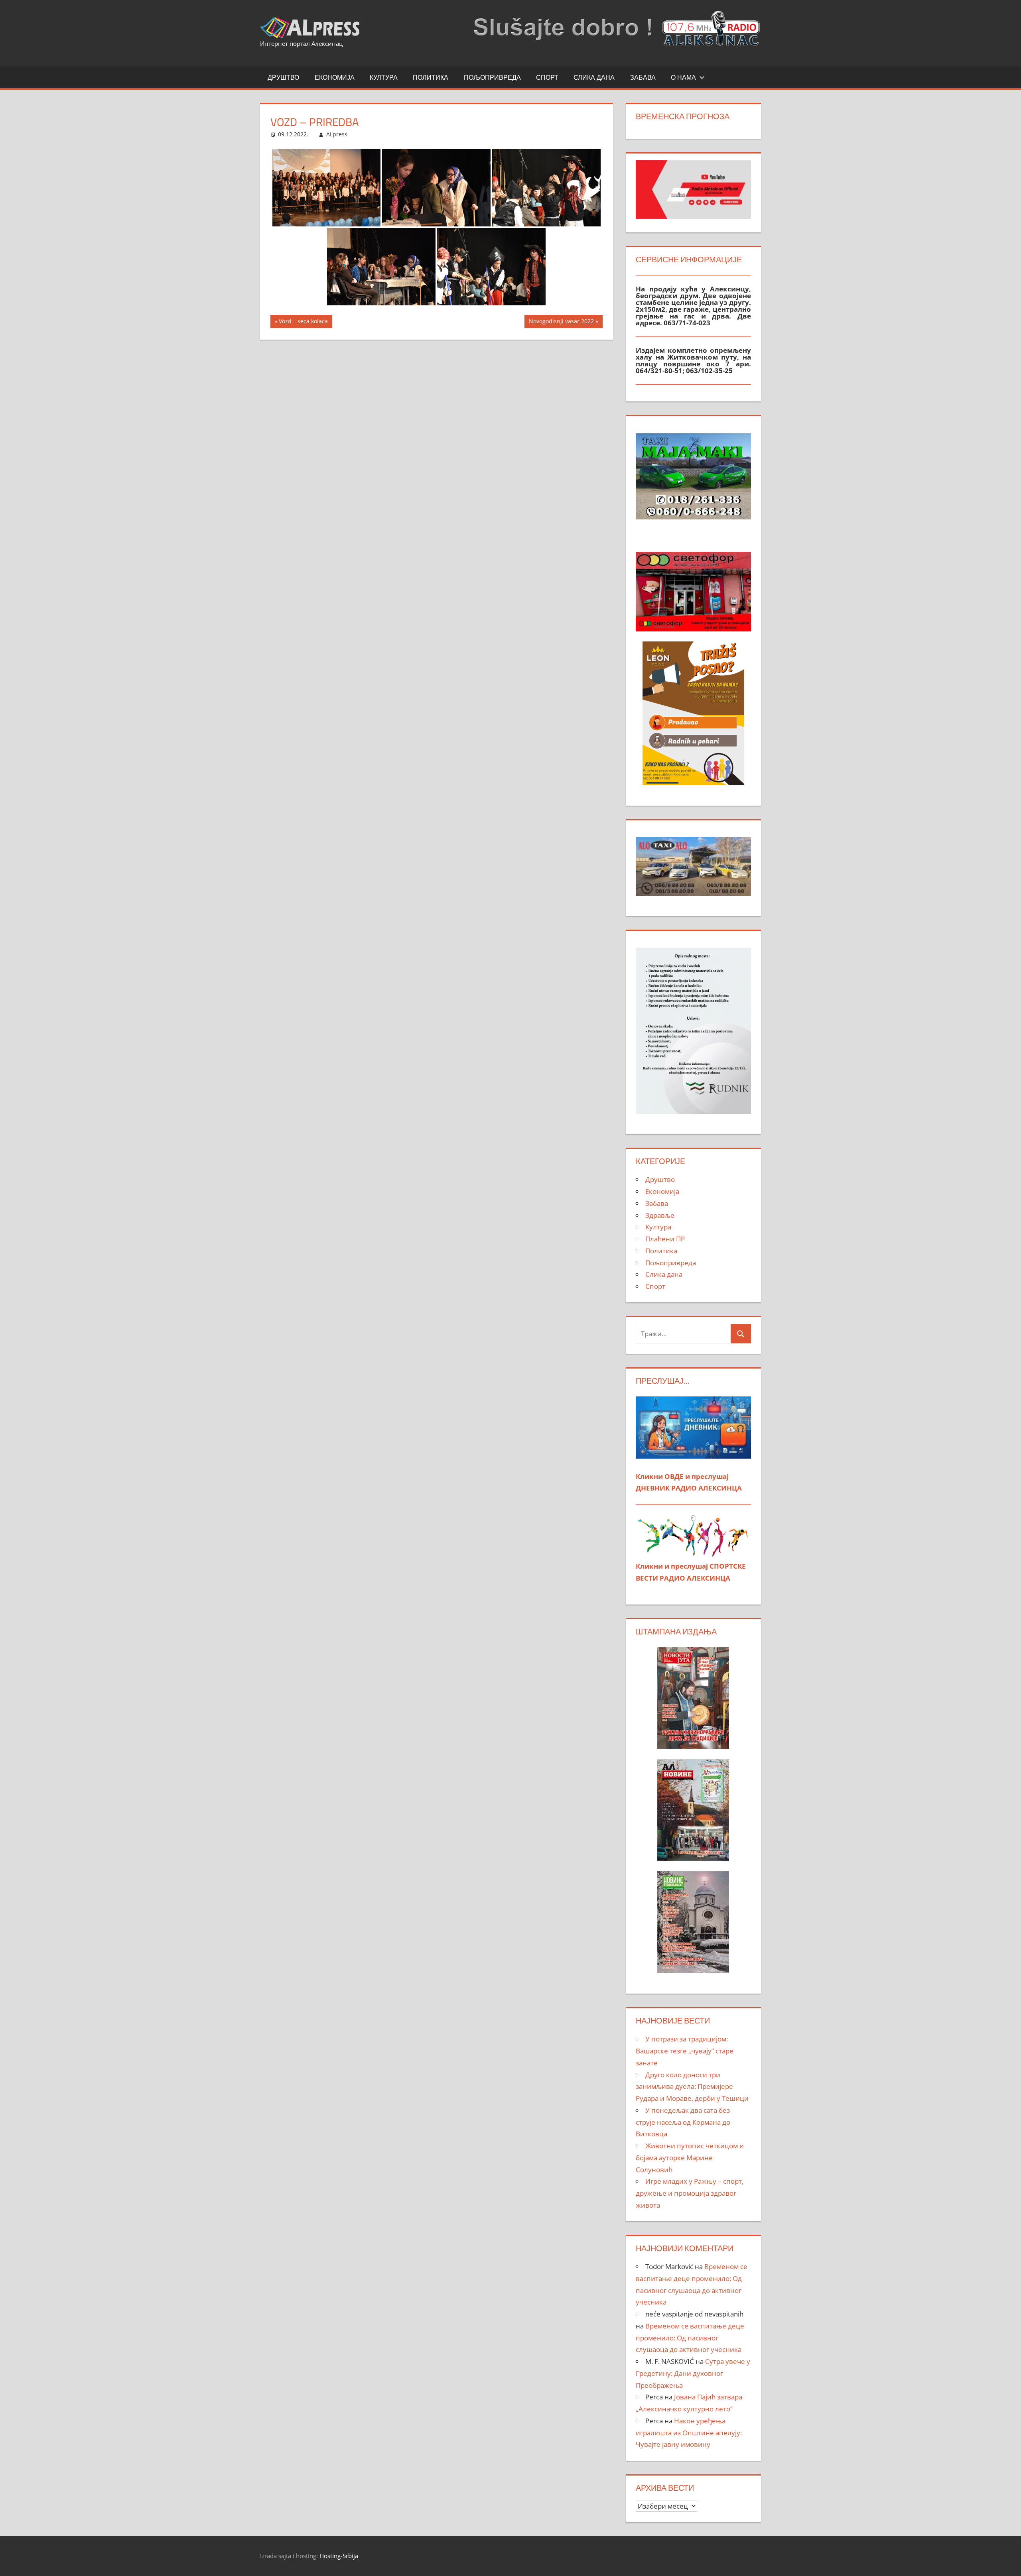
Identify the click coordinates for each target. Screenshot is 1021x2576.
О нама (683, 77)
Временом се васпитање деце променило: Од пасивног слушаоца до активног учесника (690, 2338)
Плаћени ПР (665, 1239)
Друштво (283, 77)
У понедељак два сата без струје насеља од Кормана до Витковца (683, 2122)
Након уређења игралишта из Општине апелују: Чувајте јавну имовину (689, 2433)
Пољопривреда (492, 77)
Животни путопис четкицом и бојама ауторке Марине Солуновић (690, 2158)
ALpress (337, 134)
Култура (384, 77)
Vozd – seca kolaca (303, 322)
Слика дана (594, 77)
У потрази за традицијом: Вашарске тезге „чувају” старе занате (685, 2051)
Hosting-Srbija (339, 2556)
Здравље (660, 1215)
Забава (643, 77)
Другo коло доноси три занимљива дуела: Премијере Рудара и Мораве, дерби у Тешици (692, 2087)
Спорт (547, 77)
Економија (335, 77)
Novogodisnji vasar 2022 (561, 322)
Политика (431, 77)
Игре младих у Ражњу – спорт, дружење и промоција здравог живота (690, 2193)
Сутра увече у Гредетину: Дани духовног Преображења (693, 2373)
